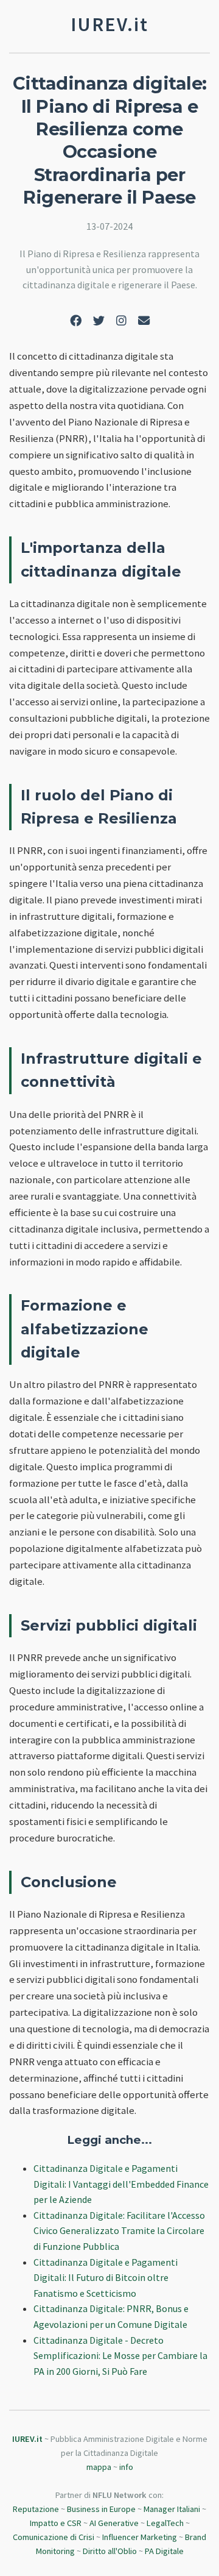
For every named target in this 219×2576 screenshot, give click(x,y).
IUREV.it (27, 2439)
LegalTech (165, 2523)
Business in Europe (101, 2509)
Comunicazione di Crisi (54, 2537)
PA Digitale (164, 2551)
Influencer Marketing (140, 2537)
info (126, 2467)
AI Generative (114, 2523)
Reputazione (36, 2509)
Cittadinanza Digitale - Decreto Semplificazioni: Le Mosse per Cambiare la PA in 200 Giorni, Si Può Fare (120, 2356)
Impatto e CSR (56, 2523)
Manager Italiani (172, 2509)
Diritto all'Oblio (110, 2551)
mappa (99, 2467)
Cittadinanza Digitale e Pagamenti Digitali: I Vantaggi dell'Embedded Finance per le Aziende (121, 2184)
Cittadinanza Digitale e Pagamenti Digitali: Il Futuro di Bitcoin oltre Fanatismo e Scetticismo (106, 2278)
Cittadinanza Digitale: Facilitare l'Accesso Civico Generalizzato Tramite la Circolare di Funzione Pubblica (119, 2231)
